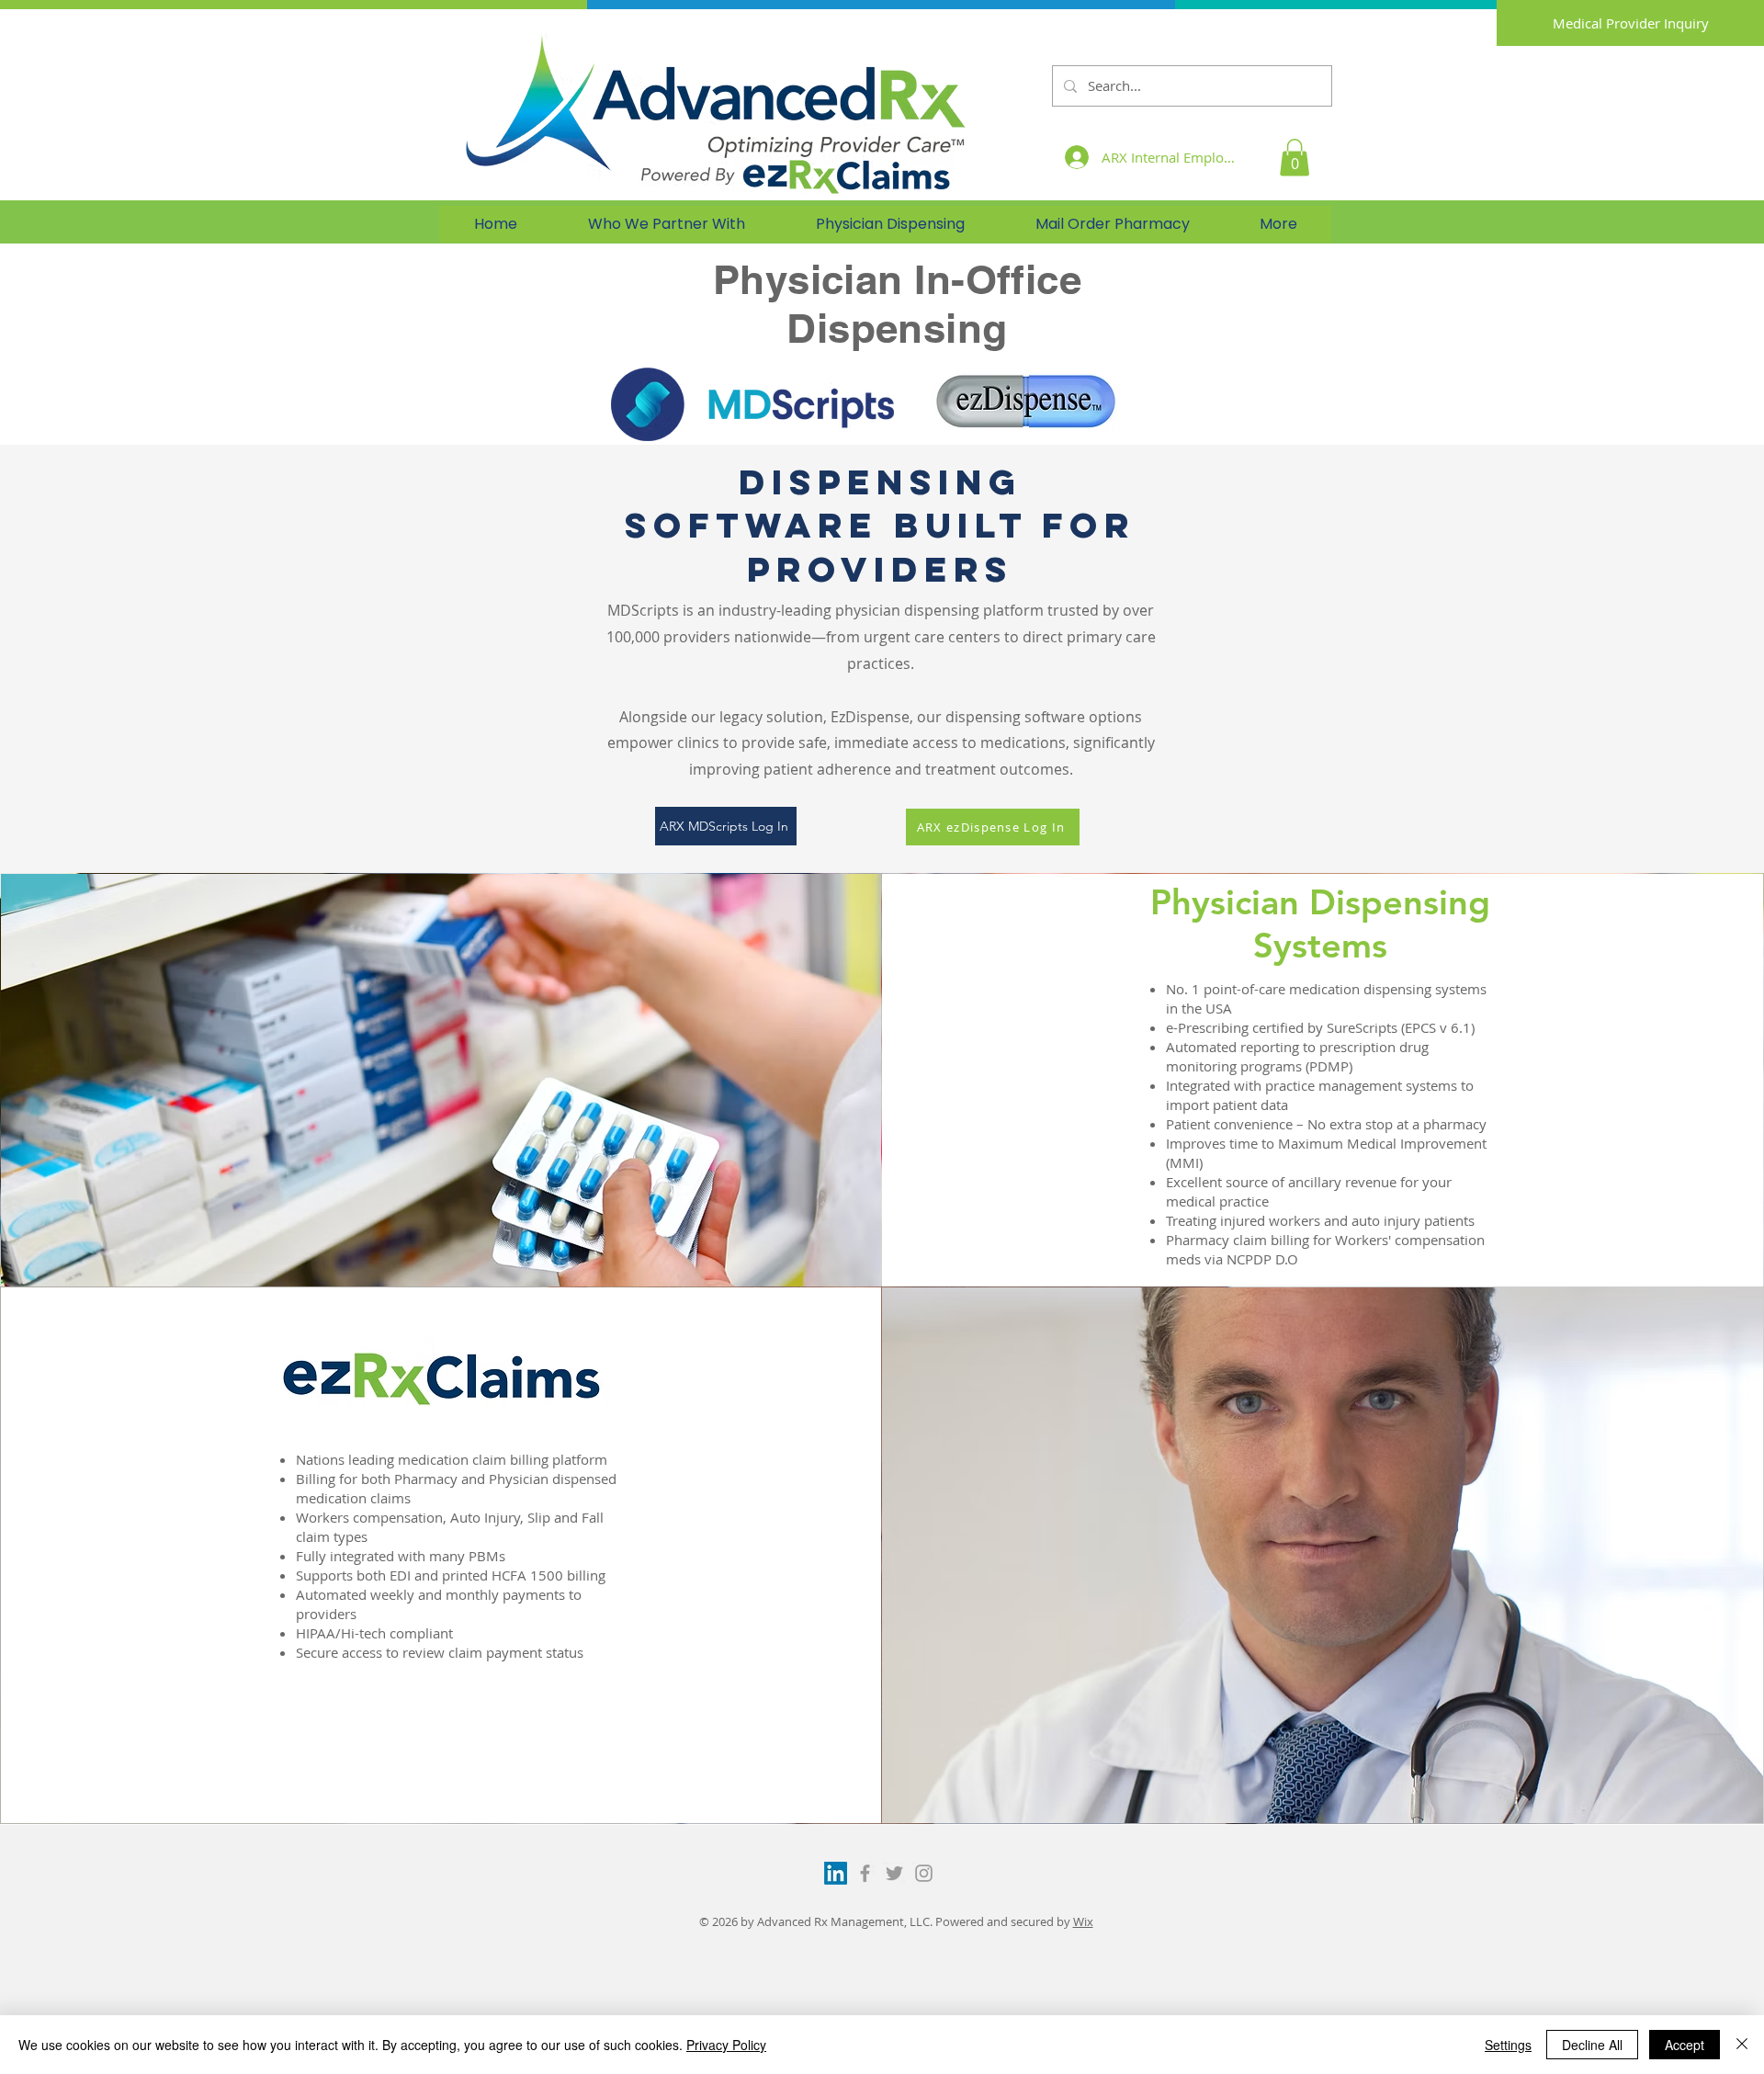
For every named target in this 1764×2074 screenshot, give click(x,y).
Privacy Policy (726, 2045)
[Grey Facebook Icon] (865, 1873)
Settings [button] (1508, 2045)
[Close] (1742, 2045)
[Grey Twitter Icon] (894, 1873)
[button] (1295, 158)
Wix (1083, 1921)
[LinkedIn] (836, 1873)
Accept (1685, 2045)
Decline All (1592, 2045)
